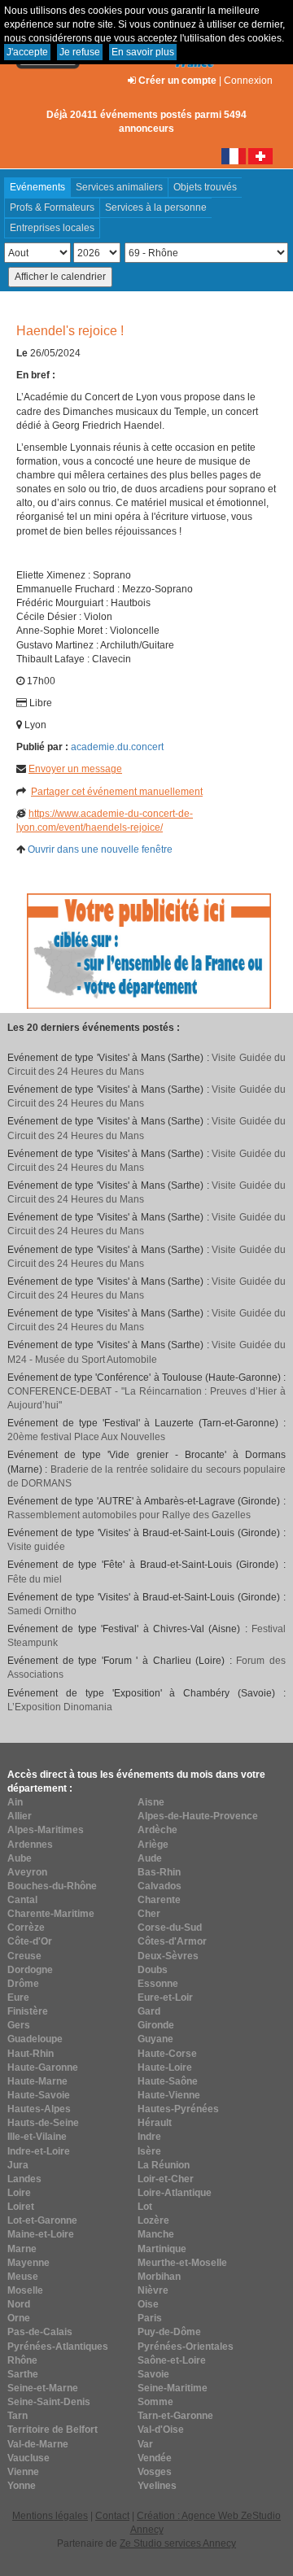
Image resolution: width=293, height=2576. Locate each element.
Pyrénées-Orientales (186, 2347)
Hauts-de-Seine (43, 2123)
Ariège (153, 1845)
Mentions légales (50, 2516)
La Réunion (164, 2165)
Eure (18, 1997)
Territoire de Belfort (52, 2430)
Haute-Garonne (43, 2067)
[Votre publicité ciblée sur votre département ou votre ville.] (149, 950)
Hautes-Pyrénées (178, 2109)
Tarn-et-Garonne (175, 2416)
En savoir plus (143, 52)
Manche (156, 2234)
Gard (149, 2011)
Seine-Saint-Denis (49, 2402)
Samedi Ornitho (42, 1611)
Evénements (37, 187)
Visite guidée (36, 1547)
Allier (20, 1816)
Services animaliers (119, 187)
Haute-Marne (37, 2081)
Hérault (155, 2123)
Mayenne (28, 2263)
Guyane (155, 2039)
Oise (148, 2304)
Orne (19, 2318)
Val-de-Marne (38, 2444)
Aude (150, 1858)
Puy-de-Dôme (169, 2332)
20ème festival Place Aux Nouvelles (86, 1437)
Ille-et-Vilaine (37, 2137)
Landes (24, 2179)
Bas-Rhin (159, 1872)
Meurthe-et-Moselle (182, 2263)
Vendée (155, 2458)
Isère (149, 2151)
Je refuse (80, 52)
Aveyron (27, 1872)
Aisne (151, 1802)
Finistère (28, 2011)
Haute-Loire (165, 2067)
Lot (145, 2207)
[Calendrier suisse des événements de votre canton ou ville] (260, 155)
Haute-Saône (168, 2081)
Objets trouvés (205, 187)
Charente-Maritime (51, 1914)
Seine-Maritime (173, 2388)
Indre (149, 2137)
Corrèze (26, 1928)
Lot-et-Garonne (42, 2220)
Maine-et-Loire (41, 2234)
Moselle (25, 2290)
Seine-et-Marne (43, 2388)
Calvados (160, 1886)
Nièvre (153, 2290)
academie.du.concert (117, 747)
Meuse (23, 2277)
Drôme (23, 1984)
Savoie (153, 2374)
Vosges (155, 2472)
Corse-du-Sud (170, 1928)
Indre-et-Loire (39, 2151)
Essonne (158, 1984)
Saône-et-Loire (172, 2360)
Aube (20, 1858)
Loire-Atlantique (175, 2193)
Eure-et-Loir (165, 1997)
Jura (18, 2165)
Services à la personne (156, 207)
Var (145, 2444)
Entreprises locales (52, 228)
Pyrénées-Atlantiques (58, 2347)
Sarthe (23, 2374)
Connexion (248, 81)
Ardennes (30, 1845)
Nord (19, 2304)
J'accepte (27, 52)
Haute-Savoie (39, 2095)
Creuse (24, 1956)
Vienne (23, 2472)
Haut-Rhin (31, 2054)
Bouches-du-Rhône (52, 1886)
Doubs (153, 1970)
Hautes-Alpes (39, 2109)
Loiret (21, 2207)
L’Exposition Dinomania (60, 1707)
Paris (150, 2318)
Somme (155, 2402)
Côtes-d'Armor (172, 1941)
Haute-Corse (167, 2054)
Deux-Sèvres (168, 1956)
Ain (15, 1802)
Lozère (153, 2220)
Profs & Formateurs (52, 207)
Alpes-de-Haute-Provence (198, 1816)
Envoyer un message (75, 769)
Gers (19, 2025)
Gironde (156, 2025)
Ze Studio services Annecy (178, 2543)
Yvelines (157, 2486)
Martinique (162, 2249)
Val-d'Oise (161, 2430)
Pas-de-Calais (40, 2332)
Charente (159, 1900)
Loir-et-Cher (166, 2179)
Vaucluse (28, 2458)
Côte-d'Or (30, 1941)
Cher (149, 1914)
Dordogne (30, 1970)
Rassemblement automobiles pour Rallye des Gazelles (129, 1515)
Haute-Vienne (169, 2095)
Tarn (17, 2416)
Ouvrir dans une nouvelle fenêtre (100, 849)
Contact (112, 2516)
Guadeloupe (35, 2039)
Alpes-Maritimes (46, 1830)
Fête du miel (35, 1579)
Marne (22, 2249)
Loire (19, 2193)
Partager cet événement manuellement (117, 792)
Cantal (22, 1900)
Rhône (22, 2360)
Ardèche (157, 1830)
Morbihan (159, 2277)
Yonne (22, 2486)
